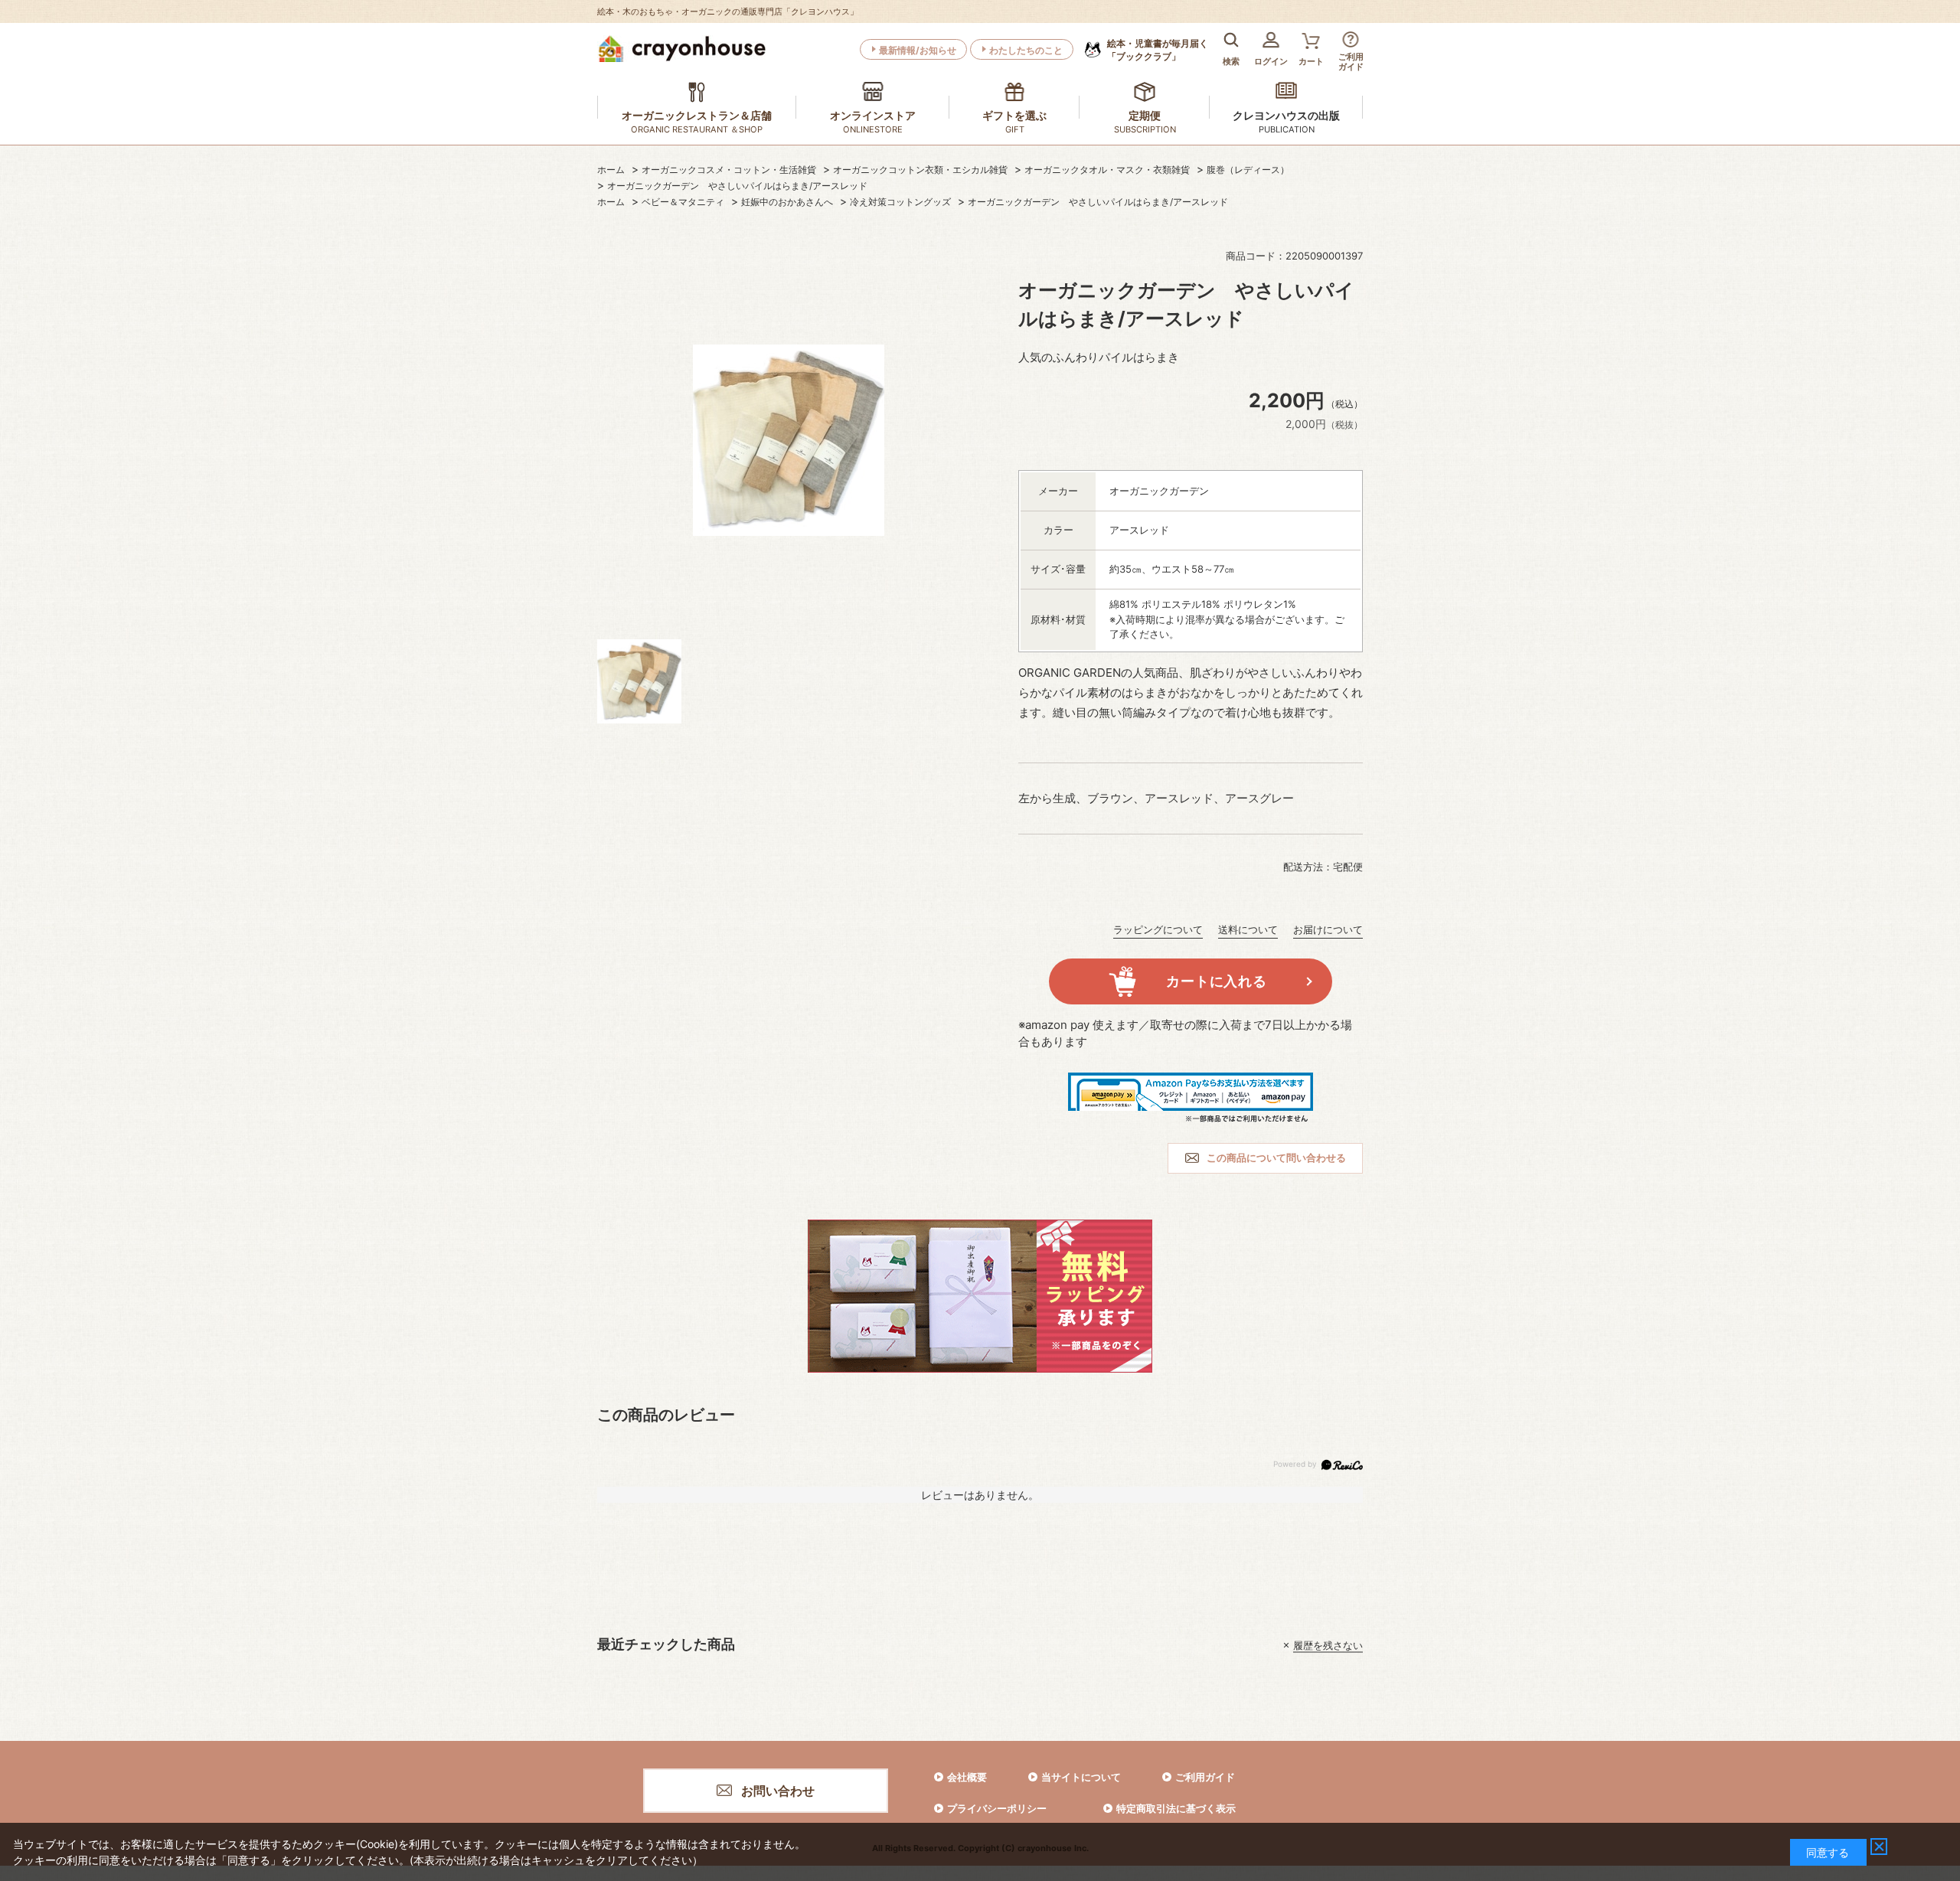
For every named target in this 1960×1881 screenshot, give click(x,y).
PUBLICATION (1287, 129)
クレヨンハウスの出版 (1286, 115)
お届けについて (1328, 929)
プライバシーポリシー (997, 1808)
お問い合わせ (778, 1791)
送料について (1248, 929)
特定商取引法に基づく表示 (1176, 1808)
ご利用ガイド (1205, 1777)
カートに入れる (1216, 981)
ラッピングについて (1158, 929)
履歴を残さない (1328, 1645)
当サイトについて (1081, 1777)
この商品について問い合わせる (1276, 1158)
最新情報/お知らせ (918, 50)
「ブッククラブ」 (1158, 50)
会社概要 (967, 1777)
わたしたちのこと (1026, 50)
